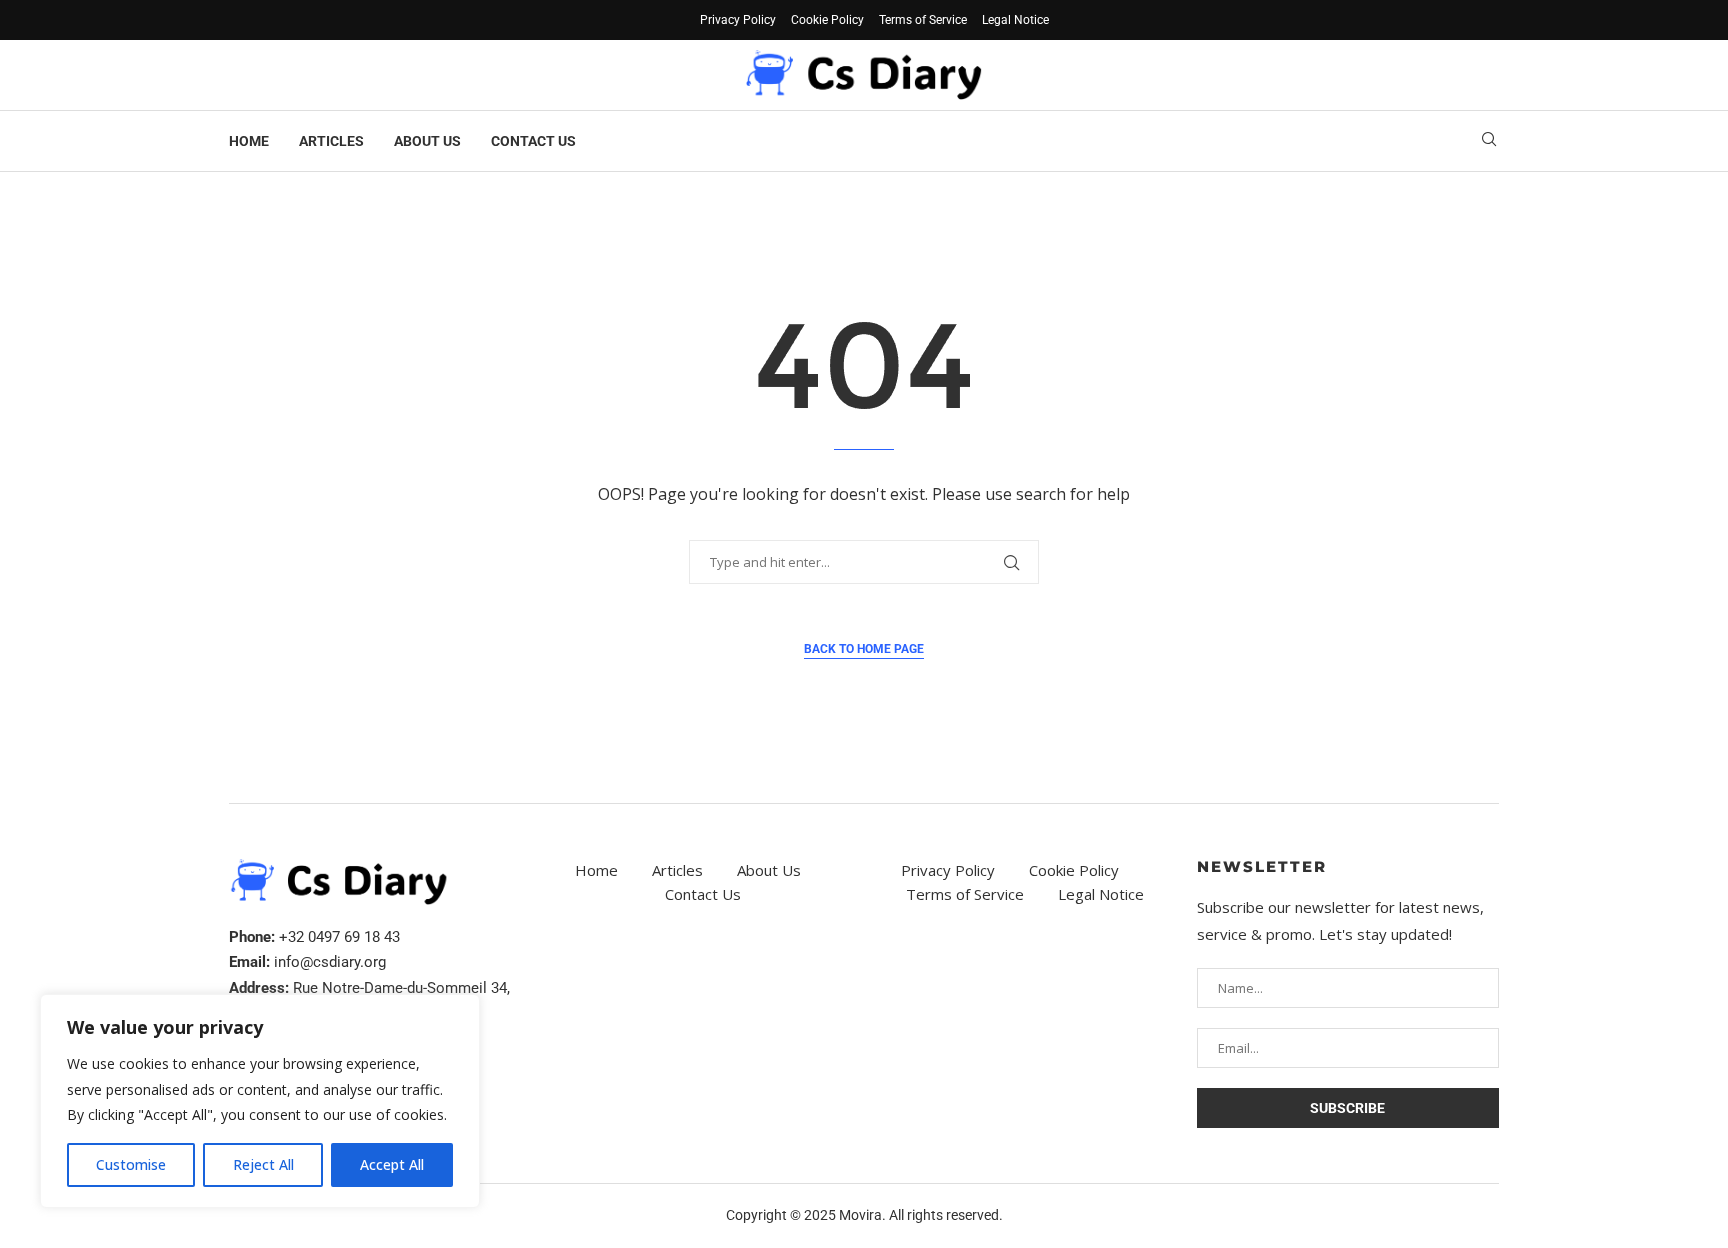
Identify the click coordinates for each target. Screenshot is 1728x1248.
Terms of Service (923, 20)
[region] (260, 1101)
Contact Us (533, 141)
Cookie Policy (827, 20)
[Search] (1489, 141)
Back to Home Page (864, 649)
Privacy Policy (738, 20)
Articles (331, 141)
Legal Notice (1015, 20)
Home (249, 141)
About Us (427, 141)
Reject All (263, 1164)
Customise (131, 1164)
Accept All (392, 1164)
